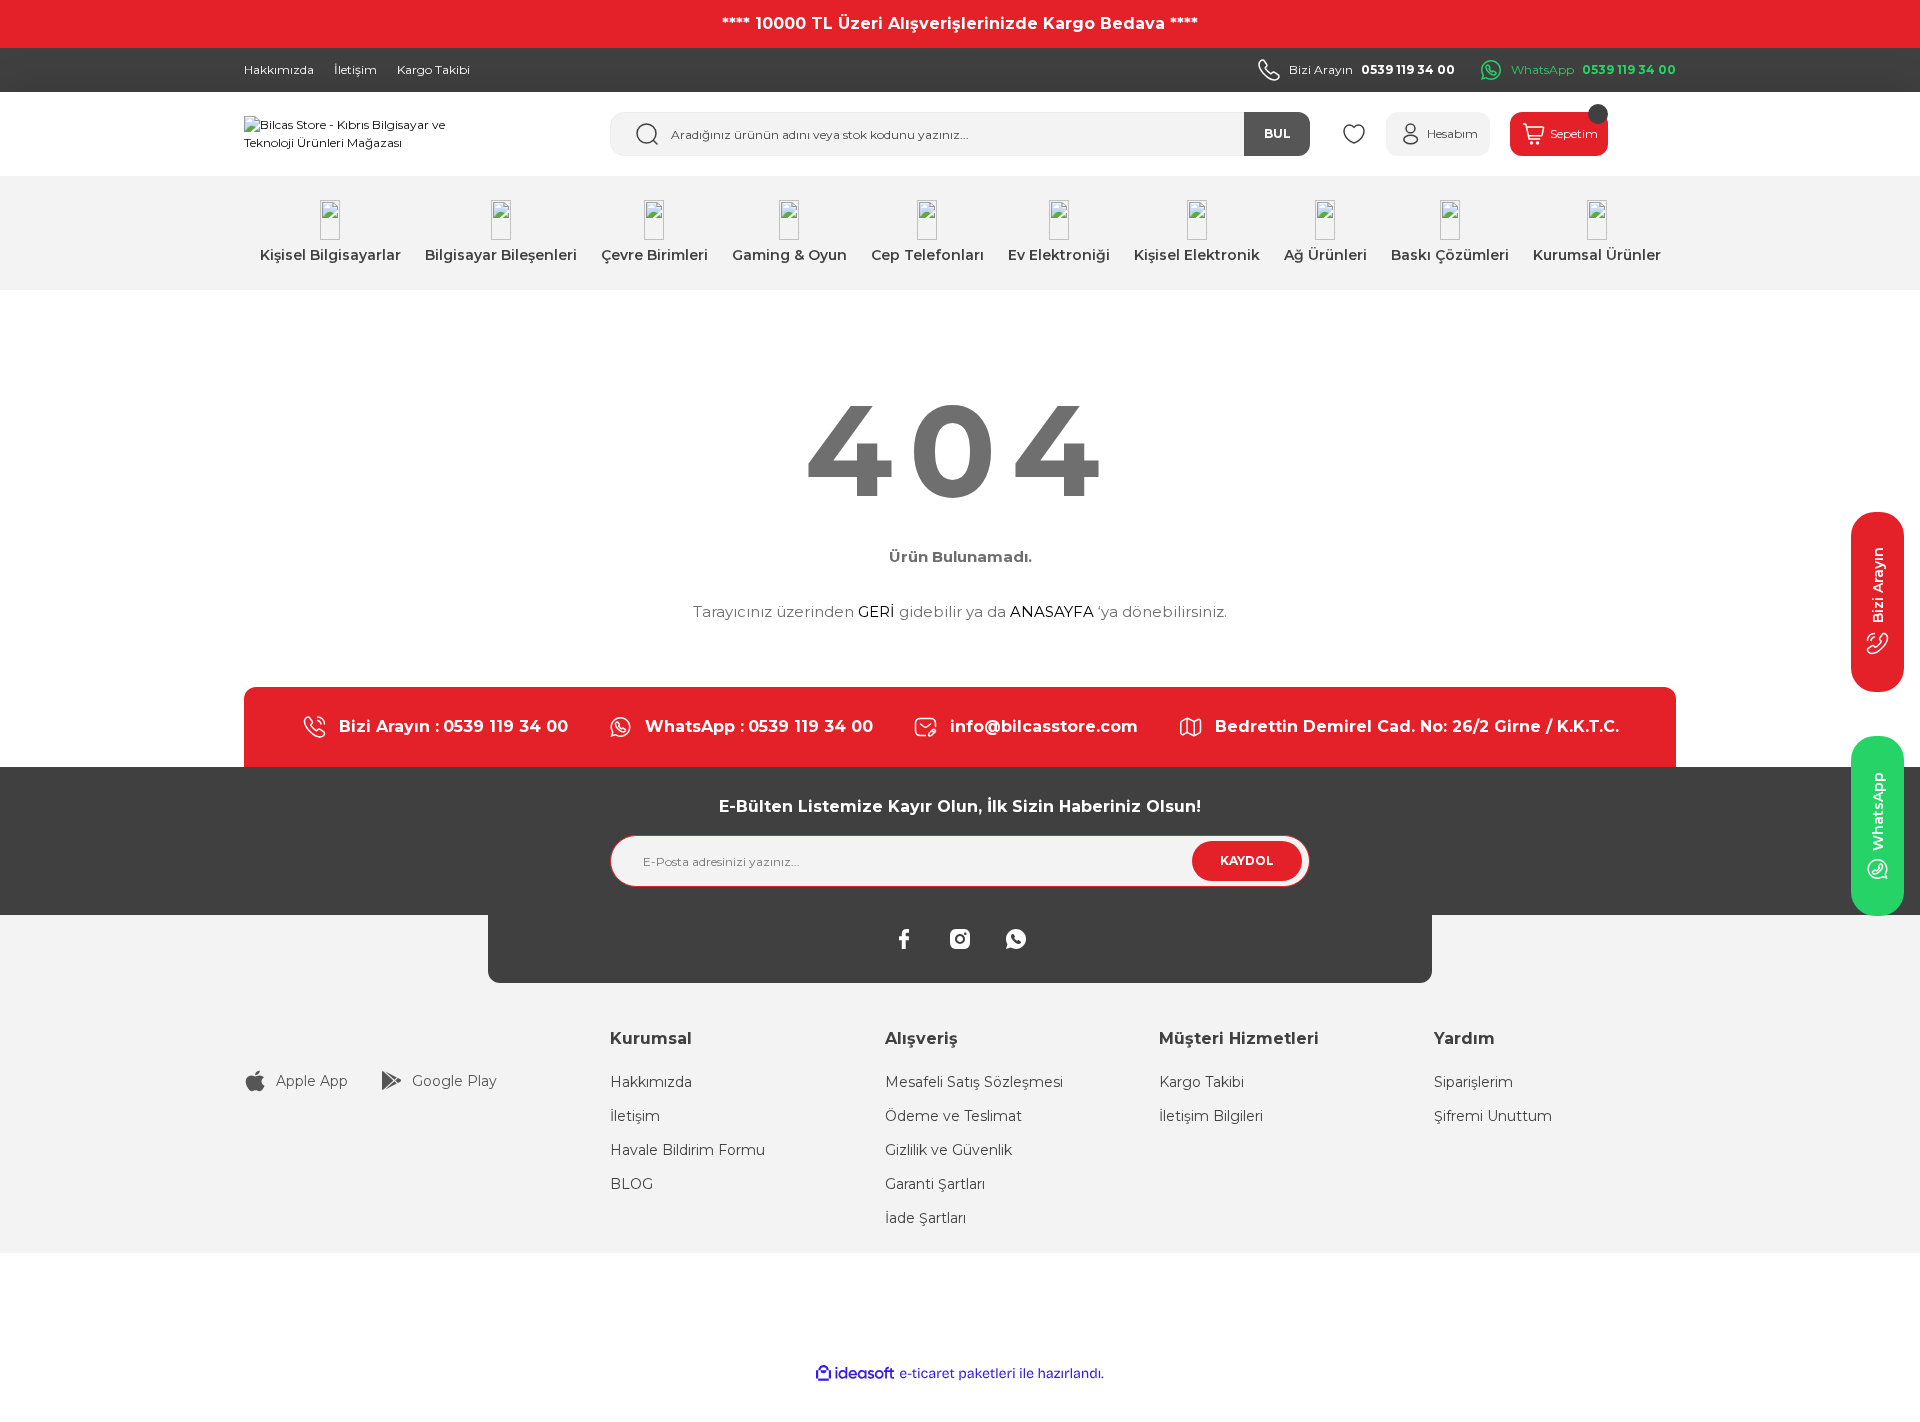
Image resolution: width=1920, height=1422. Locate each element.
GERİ (876, 611)
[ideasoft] (855, 1373)
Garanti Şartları (935, 1184)
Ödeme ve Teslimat (953, 1116)
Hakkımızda (651, 1082)
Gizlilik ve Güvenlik (948, 1150)
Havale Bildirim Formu (687, 1150)
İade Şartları (925, 1218)
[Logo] (350, 134)
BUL (1277, 133)
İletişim (635, 1116)
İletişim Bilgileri (1211, 1116)
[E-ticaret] (957, 1374)
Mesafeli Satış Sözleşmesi (974, 1082)
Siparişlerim (1473, 1082)
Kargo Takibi (1201, 1082)
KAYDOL (1247, 860)
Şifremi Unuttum (1493, 1116)
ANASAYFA (1052, 611)
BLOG (631, 1184)
